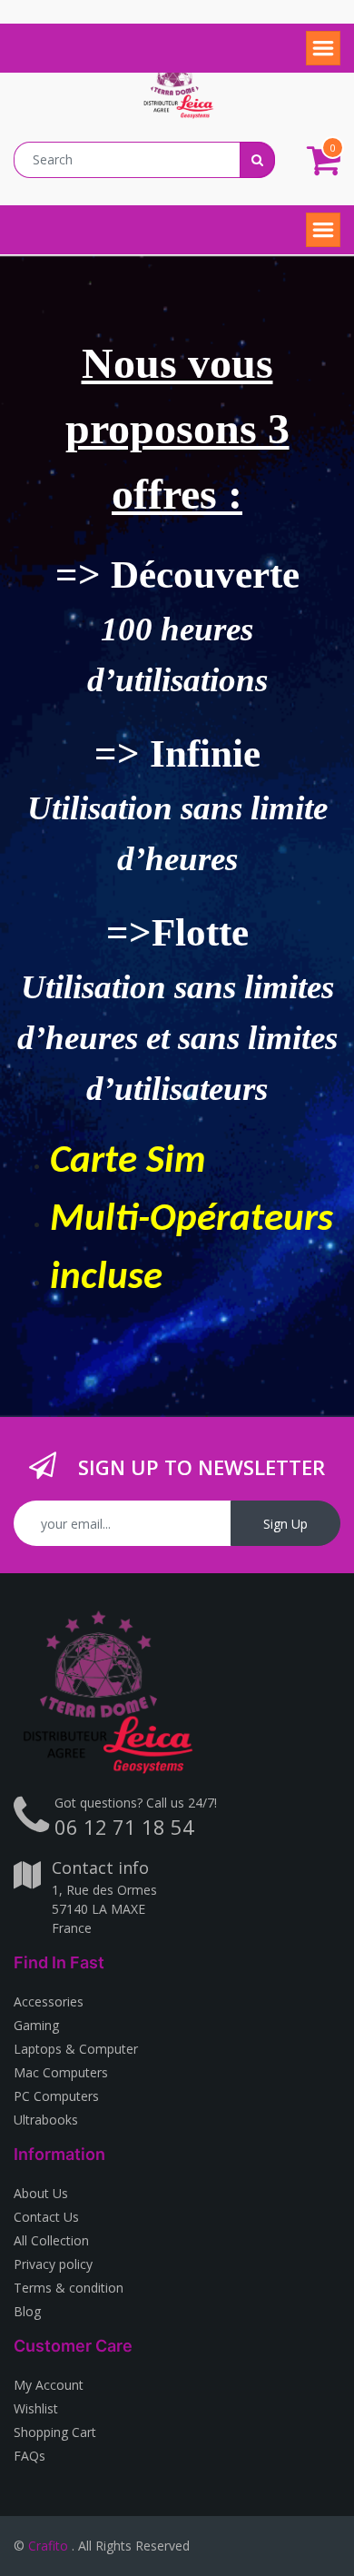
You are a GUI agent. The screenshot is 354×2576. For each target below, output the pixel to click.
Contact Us (46, 2217)
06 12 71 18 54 (124, 1827)
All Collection (51, 2240)
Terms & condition (69, 2288)
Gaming (36, 2025)
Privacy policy (53, 2264)
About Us (41, 2193)
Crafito (48, 2546)
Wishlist (36, 2408)
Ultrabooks (46, 2120)
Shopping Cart (55, 2432)
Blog (27, 2311)
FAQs (29, 2456)
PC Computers (56, 2096)
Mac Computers (61, 2072)
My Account (49, 2385)
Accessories (49, 2001)
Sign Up (285, 1524)
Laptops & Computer (76, 2049)
